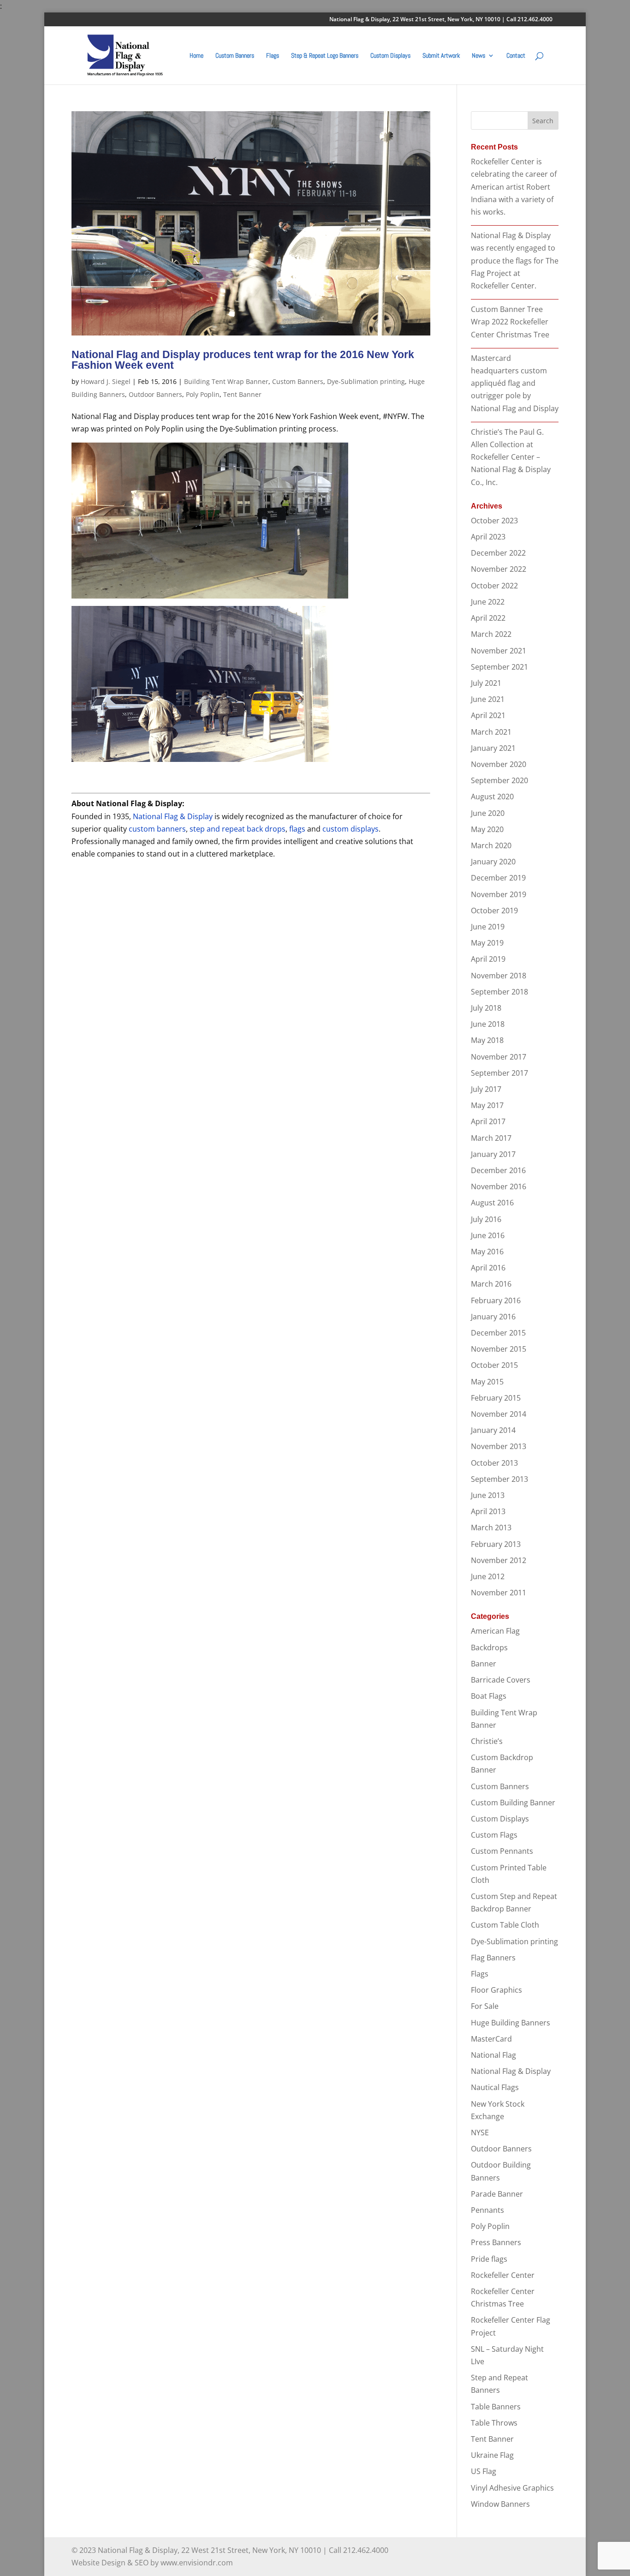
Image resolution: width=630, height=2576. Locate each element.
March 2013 (491, 1528)
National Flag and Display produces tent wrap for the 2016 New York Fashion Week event (243, 360)
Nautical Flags (495, 2087)
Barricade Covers (501, 1680)
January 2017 (493, 1154)
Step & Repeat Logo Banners (325, 56)
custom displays (351, 829)
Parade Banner (497, 2194)
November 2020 (499, 764)
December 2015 (498, 1333)
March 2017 (491, 1138)
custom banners (157, 829)
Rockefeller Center (503, 2275)
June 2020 (488, 813)
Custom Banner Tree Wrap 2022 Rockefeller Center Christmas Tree (510, 322)
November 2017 (499, 1057)
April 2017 (488, 1121)
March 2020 (491, 845)
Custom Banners (235, 56)
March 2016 (491, 1284)
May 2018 (487, 1040)
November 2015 (499, 1349)
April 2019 (488, 959)
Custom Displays (390, 56)
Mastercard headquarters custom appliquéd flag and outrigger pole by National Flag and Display (515, 383)
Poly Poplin (203, 394)
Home (196, 56)
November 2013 (499, 1446)
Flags (273, 56)
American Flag (495, 1631)
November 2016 (499, 1186)
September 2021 (499, 667)
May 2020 (487, 829)
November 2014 (499, 1414)
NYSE (480, 2133)
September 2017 (499, 1073)
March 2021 (491, 732)
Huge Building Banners (511, 2023)
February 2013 (496, 1544)
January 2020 (493, 862)
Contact (516, 56)
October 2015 (494, 1365)
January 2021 (493, 748)
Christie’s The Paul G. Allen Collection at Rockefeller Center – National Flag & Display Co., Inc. (511, 457)
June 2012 (488, 1576)
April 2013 (488, 1511)
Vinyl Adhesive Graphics (512, 2488)
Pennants (487, 2210)
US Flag (484, 2471)
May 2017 (487, 1105)
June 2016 (488, 1235)
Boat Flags (489, 1696)
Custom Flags (494, 1835)
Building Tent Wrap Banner (226, 381)
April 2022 (488, 618)
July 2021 (486, 683)
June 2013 (488, 1495)
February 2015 (496, 1398)
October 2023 (494, 521)
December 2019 (498, 878)
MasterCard (491, 2039)
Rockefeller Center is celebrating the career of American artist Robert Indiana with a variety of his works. (514, 187)
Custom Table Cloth (505, 1925)
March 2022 (491, 634)
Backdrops (489, 1647)
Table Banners (496, 2407)
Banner (484, 1664)
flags (297, 829)
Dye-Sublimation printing (366, 381)
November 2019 (499, 894)
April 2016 (488, 1268)
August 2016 (492, 1203)
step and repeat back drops (238, 829)
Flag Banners (493, 1958)
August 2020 (492, 797)
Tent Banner (242, 394)
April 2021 (488, 715)
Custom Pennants (502, 1851)
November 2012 (499, 1560)
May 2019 (487, 943)
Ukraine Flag (492, 2455)
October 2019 (494, 911)
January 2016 (493, 1317)
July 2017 (486, 1089)
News (478, 56)
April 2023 (488, 537)
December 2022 (498, 553)
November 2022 (499, 569)
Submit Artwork (441, 56)
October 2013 (494, 1463)
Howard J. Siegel (106, 381)
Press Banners (496, 2242)
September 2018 (499, 992)
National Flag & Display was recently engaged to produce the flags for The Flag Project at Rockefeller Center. (515, 261)
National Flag (493, 2055)
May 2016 (487, 1252)
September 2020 (499, 780)
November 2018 (499, 976)
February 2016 (496, 1300)
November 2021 (499, 651)
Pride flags (489, 2259)
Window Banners (500, 2504)
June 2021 (488, 699)
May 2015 (487, 1382)
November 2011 (499, 1593)
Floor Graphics (496, 1990)
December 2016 (498, 1170)
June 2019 (488, 927)
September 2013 (499, 1479)
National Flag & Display (173, 816)
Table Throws (494, 2423)
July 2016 (486, 1219)
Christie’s (487, 1741)
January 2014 (493, 1430)
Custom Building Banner (513, 1803)
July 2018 (486, 1008)
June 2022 (488, 602)
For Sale (485, 2006)
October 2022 (494, 586)
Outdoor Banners (155, 394)
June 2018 (488, 1024)
